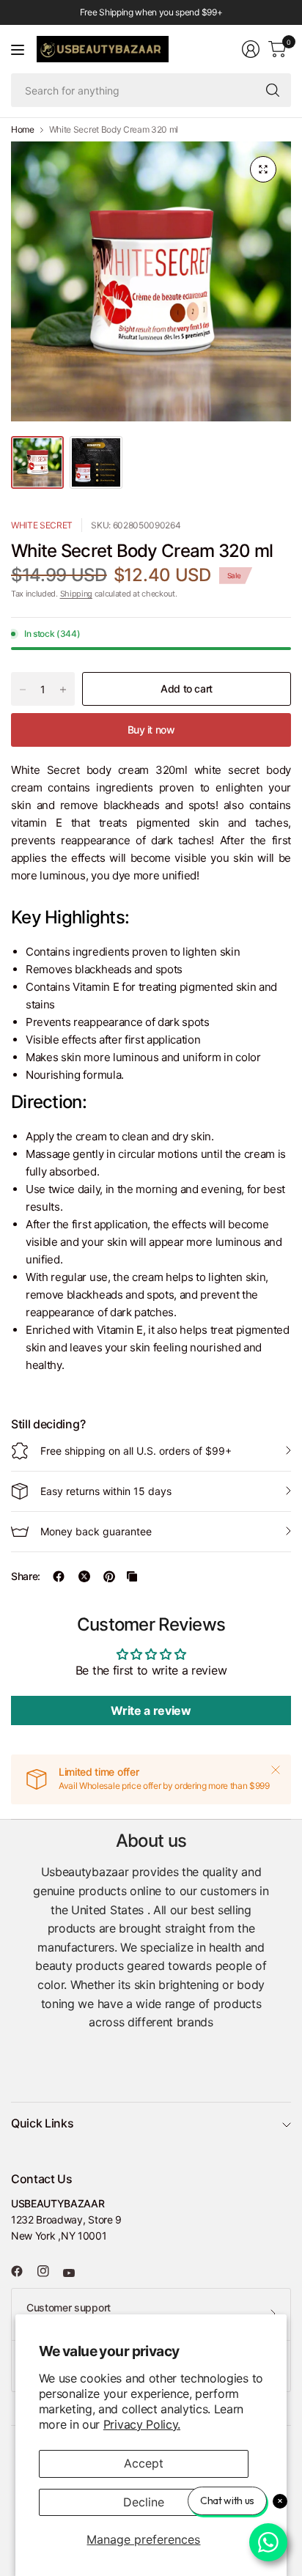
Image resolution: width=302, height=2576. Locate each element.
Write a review (151, 1710)
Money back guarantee (96, 1531)
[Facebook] (23, 2271)
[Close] (276, 1770)
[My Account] (251, 49)
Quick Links (42, 2123)
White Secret (42, 525)
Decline (144, 2502)
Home (23, 130)
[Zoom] (263, 169)
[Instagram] (49, 2271)
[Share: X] (84, 1576)
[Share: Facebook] (59, 1576)
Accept (144, 2463)
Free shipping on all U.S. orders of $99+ (136, 1451)
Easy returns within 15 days (106, 1491)
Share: (26, 1576)
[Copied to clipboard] (132, 1576)
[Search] (273, 90)
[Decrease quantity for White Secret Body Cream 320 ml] (23, 690)
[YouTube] (75, 2273)
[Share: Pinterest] (109, 1576)
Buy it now (151, 730)
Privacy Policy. (142, 2424)
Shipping (76, 594)
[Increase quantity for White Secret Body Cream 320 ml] (63, 690)
